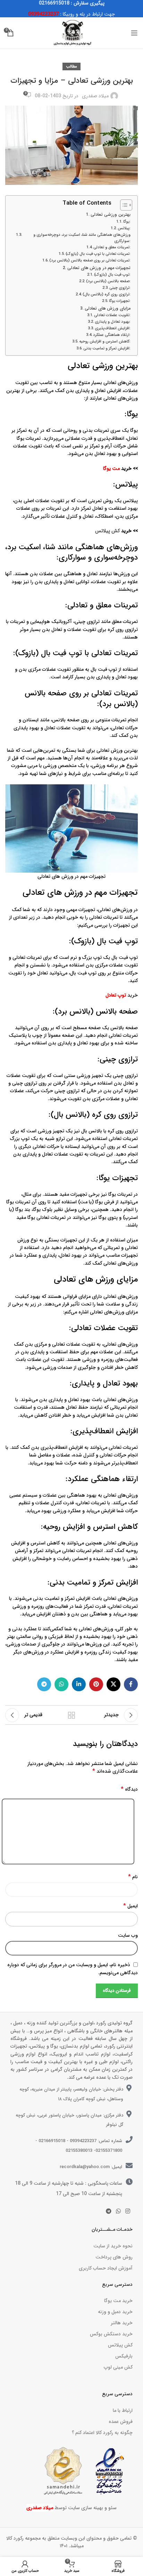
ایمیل (131, 1906)
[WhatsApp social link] (61, 1684)
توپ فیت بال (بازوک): (112, 275)
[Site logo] (71, 33)
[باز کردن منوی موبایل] (134, 33)
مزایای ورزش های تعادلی (108, 309)
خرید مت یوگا (118, 2301)
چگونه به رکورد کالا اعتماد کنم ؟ (102, 2433)
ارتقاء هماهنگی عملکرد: (112, 335)
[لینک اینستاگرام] (128, 2211)
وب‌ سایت (128, 1935)
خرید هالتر (122, 2323)
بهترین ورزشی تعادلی (111, 215)
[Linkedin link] (79, 1684)
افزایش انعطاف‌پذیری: (113, 328)
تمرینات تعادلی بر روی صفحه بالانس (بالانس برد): (90, 260)
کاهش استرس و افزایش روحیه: (105, 341)
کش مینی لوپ (118, 2367)
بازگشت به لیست (71, 1715)
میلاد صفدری (95, 96)
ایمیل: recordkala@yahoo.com (91, 2167)
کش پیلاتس (107, 531)
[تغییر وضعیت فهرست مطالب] (123, 205)
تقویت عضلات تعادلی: (112, 315)
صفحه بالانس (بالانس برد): (108, 281)
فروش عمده (121, 2422)
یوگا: (127, 222)
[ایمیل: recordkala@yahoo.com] (129, 2166)
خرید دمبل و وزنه (115, 2312)
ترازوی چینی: (120, 288)
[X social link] (113, 1684)
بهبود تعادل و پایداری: (113, 322)
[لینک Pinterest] (96, 1684)
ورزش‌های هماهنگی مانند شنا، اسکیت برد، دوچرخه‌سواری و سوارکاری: (82, 238)
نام (133, 1877)
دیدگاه (129, 1789)
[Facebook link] (131, 1684)
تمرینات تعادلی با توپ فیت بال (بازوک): (98, 254)
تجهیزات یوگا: (120, 301)
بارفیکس (124, 2356)
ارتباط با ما (123, 2410)
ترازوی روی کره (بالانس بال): (107, 294)
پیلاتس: (124, 228)
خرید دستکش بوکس (111, 2334)
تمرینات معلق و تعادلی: (112, 247)
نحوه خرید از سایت (113, 2246)
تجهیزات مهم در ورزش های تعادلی (99, 268)
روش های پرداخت (114, 2257)
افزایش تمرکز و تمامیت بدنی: (107, 348)
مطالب (71, 66)
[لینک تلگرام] (44, 1684)
